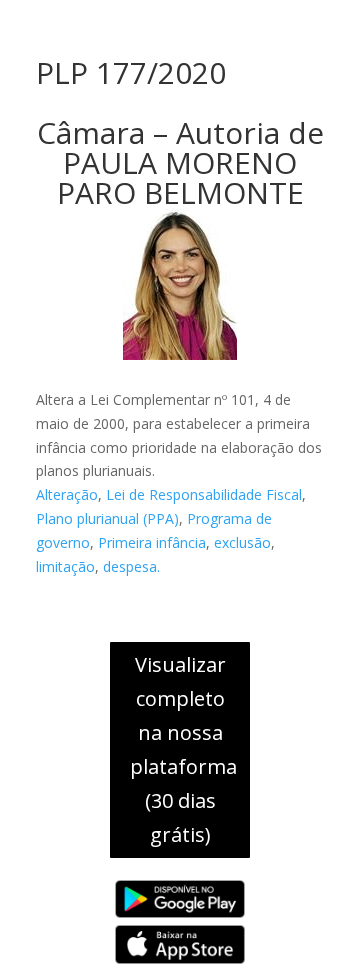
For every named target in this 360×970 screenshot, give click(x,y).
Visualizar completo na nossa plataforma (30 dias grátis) (183, 749)
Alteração (67, 494)
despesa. (131, 566)
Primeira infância (152, 542)
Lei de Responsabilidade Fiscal (204, 494)
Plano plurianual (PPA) (107, 518)
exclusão (242, 542)
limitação (65, 566)
